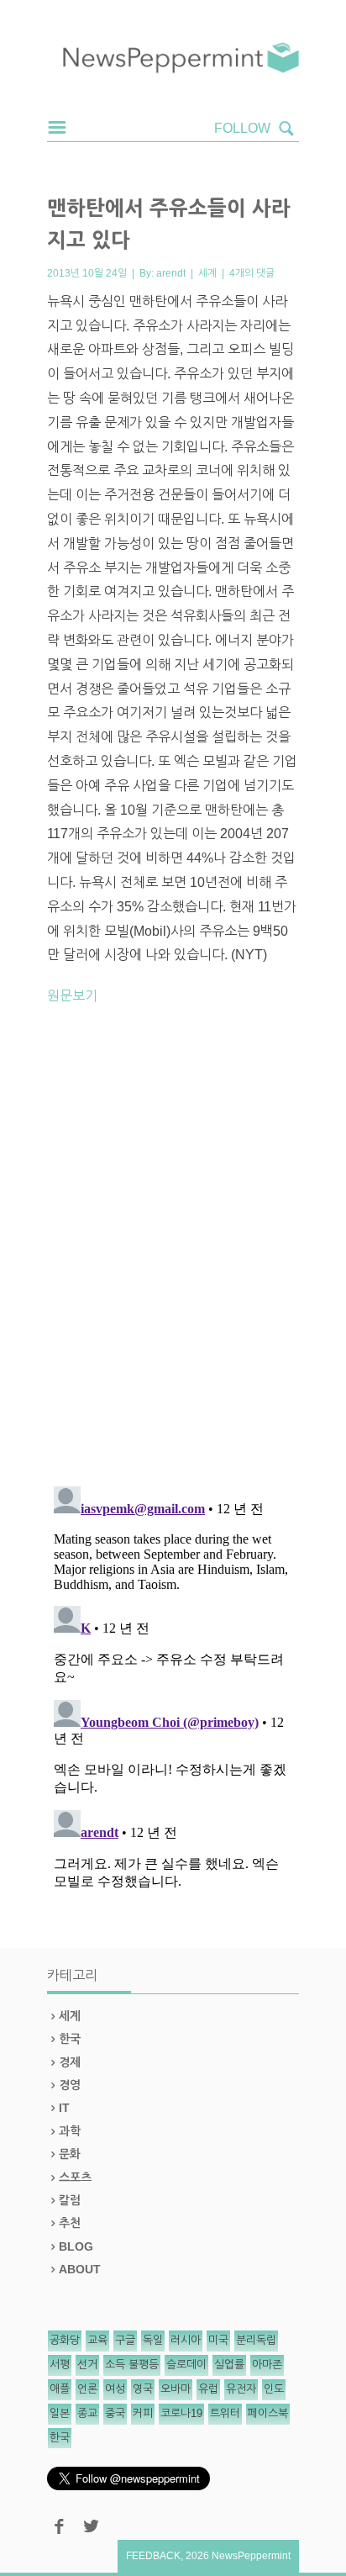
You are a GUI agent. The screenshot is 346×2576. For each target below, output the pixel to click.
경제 (70, 2062)
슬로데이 (186, 2365)
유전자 (241, 2389)
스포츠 (75, 2177)
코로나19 (181, 2413)
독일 (153, 2340)
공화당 (65, 2340)
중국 (115, 2413)
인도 (274, 2389)
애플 (60, 2389)
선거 (87, 2365)
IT (64, 2108)
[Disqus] (173, 1253)
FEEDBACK (153, 2556)
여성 (115, 2389)
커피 (143, 2413)
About (80, 2269)
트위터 (225, 2413)
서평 (60, 2365)
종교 (87, 2413)
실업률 (229, 2365)
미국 (218, 2340)
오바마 (176, 2389)
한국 (70, 2039)
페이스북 (268, 2413)
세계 (207, 273)
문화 (70, 2154)
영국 (143, 2389)
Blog (76, 2246)
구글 (125, 2340)
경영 (70, 2085)
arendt (171, 273)
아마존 (267, 2365)
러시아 (186, 2340)
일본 (60, 2413)
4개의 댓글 (252, 273)
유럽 (208, 2389)
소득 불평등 (132, 2365)
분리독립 (256, 2340)
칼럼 (70, 2200)
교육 (97, 2340)
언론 (87, 2389)
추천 (70, 2223)
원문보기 (72, 996)
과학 (70, 2131)
